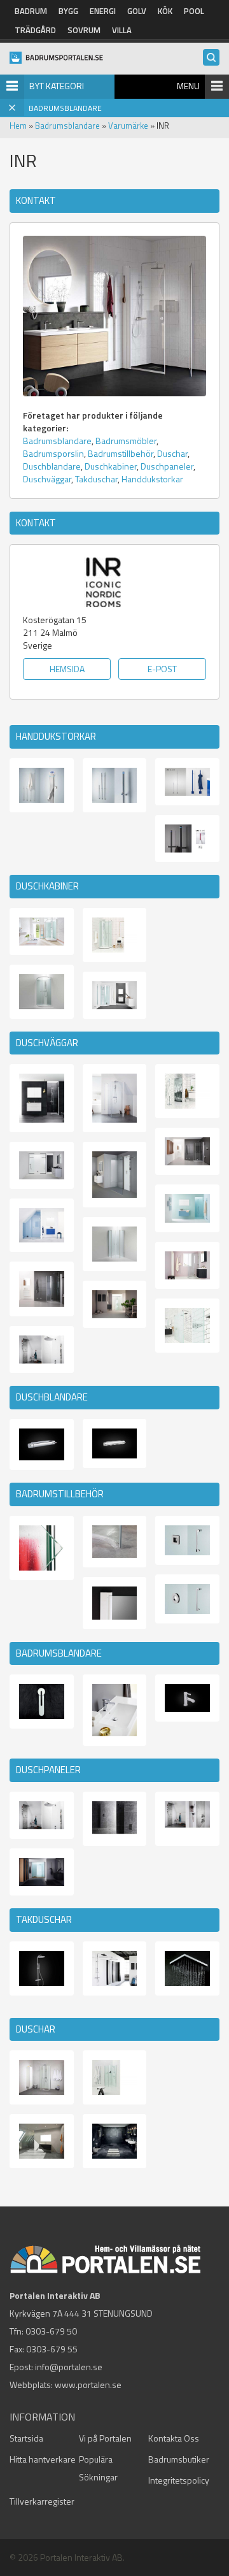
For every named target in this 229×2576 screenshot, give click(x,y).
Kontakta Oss (174, 2438)
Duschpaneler (167, 466)
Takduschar (96, 479)
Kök (165, 11)
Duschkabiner (111, 466)
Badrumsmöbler (126, 441)
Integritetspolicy (179, 2480)
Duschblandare (52, 466)
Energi (103, 11)
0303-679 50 (51, 2331)
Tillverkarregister (42, 2501)
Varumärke (128, 126)
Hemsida (67, 669)
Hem (18, 126)
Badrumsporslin (53, 453)
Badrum (31, 11)
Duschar (172, 453)
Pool (194, 11)
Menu (188, 86)
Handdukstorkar (152, 479)
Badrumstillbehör (121, 453)
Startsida (26, 2438)
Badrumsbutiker (179, 2459)
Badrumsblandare (67, 126)
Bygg (68, 11)
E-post (162, 669)
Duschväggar (47, 479)
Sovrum (84, 30)
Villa (122, 30)
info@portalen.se (69, 2367)
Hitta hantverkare (43, 2459)
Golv (137, 11)
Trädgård (35, 30)
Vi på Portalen (105, 2438)
